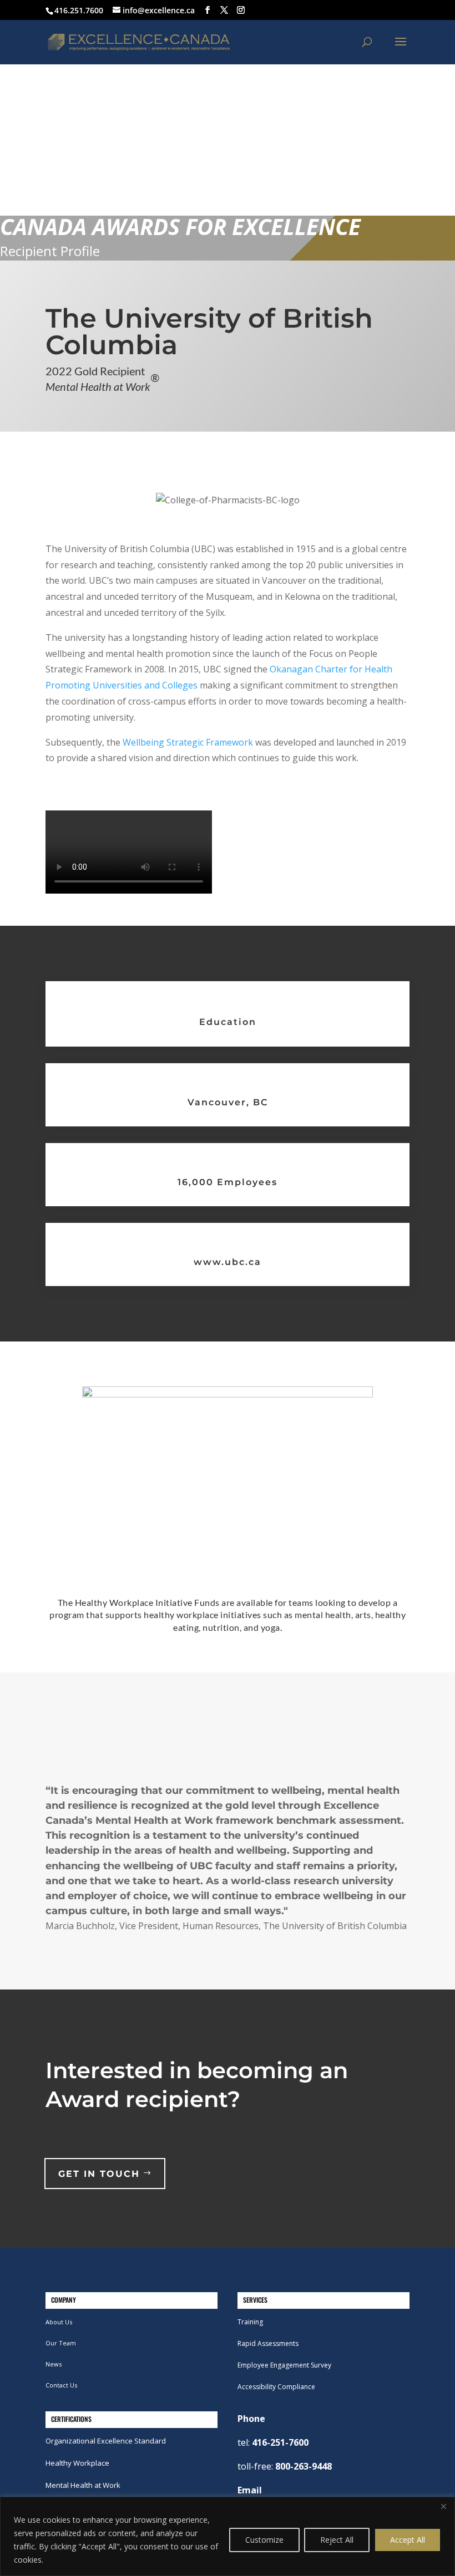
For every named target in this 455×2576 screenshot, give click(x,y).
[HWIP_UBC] (228, 1394)
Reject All (337, 2540)
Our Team (61, 2343)
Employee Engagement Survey (284, 2365)
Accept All (408, 2540)
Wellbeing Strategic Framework (188, 742)
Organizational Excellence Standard (106, 2441)
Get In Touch (99, 2174)
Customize (264, 2540)
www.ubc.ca (228, 1262)
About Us (59, 2322)
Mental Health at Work (83, 2485)
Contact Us (61, 2385)
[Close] (443, 2506)
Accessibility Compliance (276, 2387)
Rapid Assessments (268, 2343)
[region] (228, 2536)
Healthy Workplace (77, 2463)
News (54, 2364)
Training (250, 2322)
